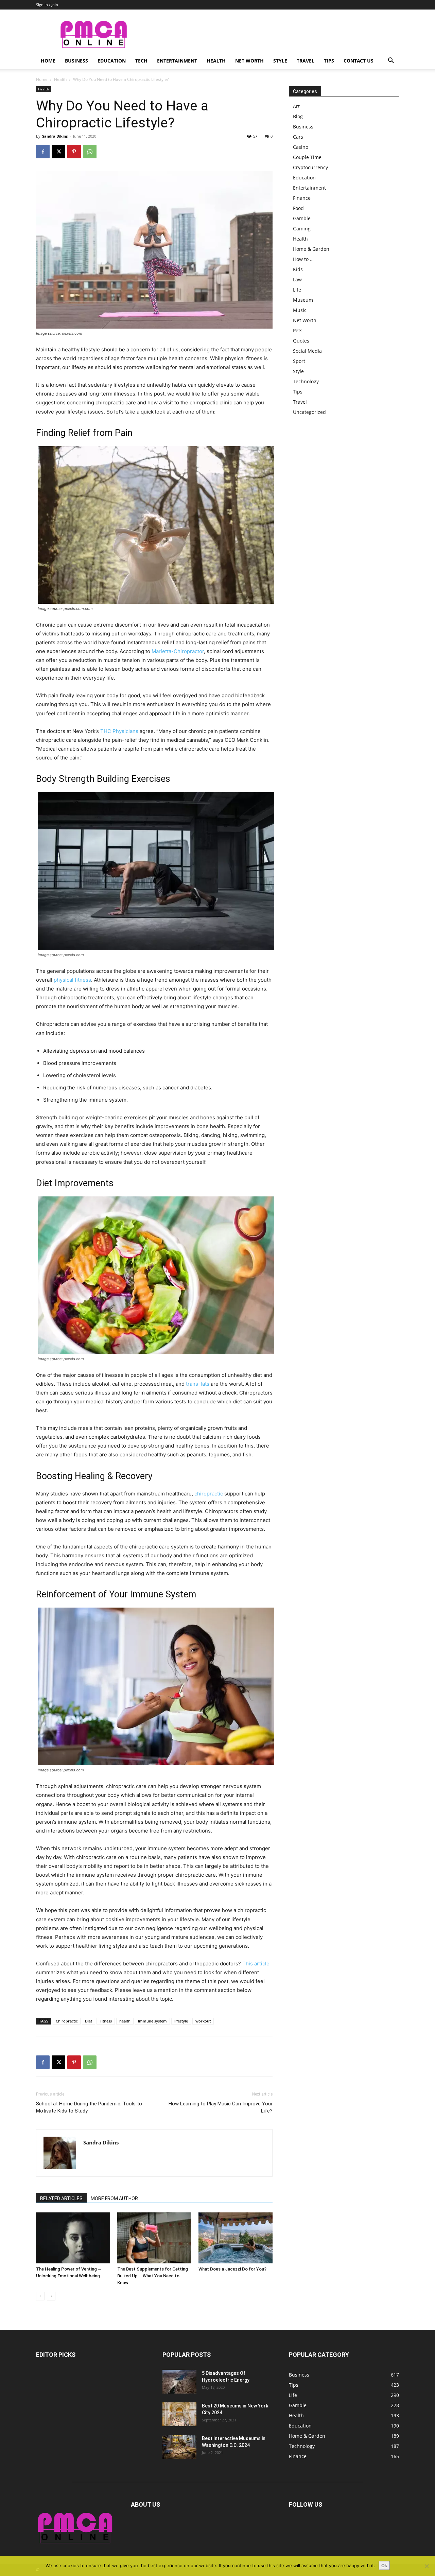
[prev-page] (40, 2296)
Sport (299, 361)
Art (296, 106)
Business (76, 61)
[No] (427, 2566)
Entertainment (177, 61)
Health (216, 61)
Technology (306, 381)
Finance (302, 198)
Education (112, 61)
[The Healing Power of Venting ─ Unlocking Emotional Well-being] (73, 2238)
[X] (58, 152)
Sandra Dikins (55, 136)
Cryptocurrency (310, 167)
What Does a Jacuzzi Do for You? (232, 2269)
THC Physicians (119, 731)
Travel (306, 61)
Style (280, 61)
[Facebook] (43, 152)
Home (48, 61)
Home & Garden (311, 249)
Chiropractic (67, 2021)
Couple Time (307, 157)
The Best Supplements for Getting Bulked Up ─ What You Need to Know (153, 2276)
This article (256, 1964)
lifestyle (181, 2021)
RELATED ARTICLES (61, 2198)
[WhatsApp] (90, 152)
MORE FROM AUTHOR (114, 2198)
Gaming (302, 229)
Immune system (152, 2021)
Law (297, 279)
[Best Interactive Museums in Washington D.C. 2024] (179, 2447)
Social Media (307, 351)
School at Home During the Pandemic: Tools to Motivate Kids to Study (89, 2107)
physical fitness (72, 980)
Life (297, 290)
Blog (298, 116)
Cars (298, 137)
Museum (303, 300)
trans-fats (198, 1384)
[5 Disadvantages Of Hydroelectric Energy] (179, 2382)
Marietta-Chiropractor (178, 651)
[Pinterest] (74, 152)
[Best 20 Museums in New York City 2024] (179, 2414)
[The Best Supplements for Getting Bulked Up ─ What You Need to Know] (154, 2238)
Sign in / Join (47, 5)
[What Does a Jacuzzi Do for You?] (236, 2238)
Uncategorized (309, 412)
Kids (298, 269)
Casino (301, 147)
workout (203, 2021)
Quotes (301, 341)
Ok (384, 2565)
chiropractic (209, 1494)
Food (298, 208)
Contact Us (359, 61)
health (125, 2021)
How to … (303, 259)
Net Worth (249, 61)
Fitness (106, 2021)
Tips (329, 61)
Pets (298, 330)
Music (300, 310)
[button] (391, 61)
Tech (141, 61)
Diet (89, 2021)
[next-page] (51, 2296)
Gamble (302, 218)
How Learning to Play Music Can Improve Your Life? (221, 2107)
